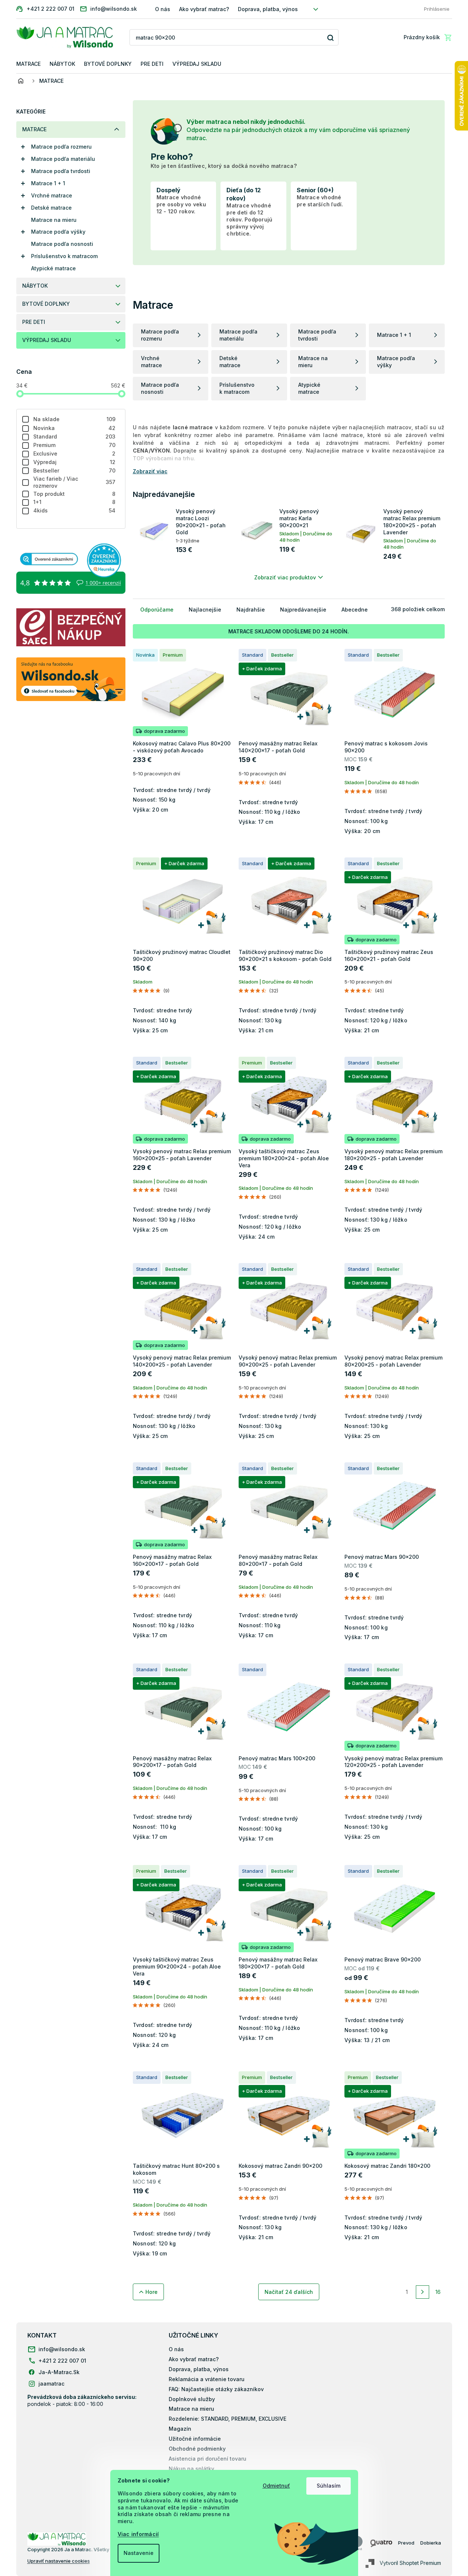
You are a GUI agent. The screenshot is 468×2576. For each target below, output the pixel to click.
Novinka (75, 428)
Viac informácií (138, 2534)
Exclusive (75, 453)
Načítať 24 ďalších (289, 2292)
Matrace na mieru (54, 220)
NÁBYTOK (35, 286)
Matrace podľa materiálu (63, 159)
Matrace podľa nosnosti (62, 244)
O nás (163, 9)
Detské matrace (51, 208)
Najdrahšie (251, 610)
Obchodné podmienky (197, 2449)
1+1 (75, 502)
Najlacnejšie (205, 610)
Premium (75, 445)
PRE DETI (34, 322)
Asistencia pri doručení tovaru (208, 2459)
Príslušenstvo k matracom (64, 256)
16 (438, 2292)
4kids (75, 510)
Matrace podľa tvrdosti (61, 171)
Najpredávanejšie (303, 610)
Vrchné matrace (52, 195)
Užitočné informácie (195, 2439)
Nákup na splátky (191, 2469)
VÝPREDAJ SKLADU (47, 340)
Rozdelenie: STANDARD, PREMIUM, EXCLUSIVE (228, 2419)
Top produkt (75, 494)
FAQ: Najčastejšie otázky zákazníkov (216, 2389)
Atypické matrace (53, 268)
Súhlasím (329, 2486)
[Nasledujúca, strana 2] (422, 2292)
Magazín (180, 2429)
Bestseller (75, 470)
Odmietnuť (276, 2486)
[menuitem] (28, 64)
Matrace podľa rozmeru (61, 147)
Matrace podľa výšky (58, 232)
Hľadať (330, 38)
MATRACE (34, 129)
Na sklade (75, 419)
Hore (151, 2292)
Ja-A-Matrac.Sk (59, 2372)
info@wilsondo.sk (62, 2349)
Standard (75, 436)
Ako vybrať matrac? (204, 9)
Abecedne (355, 610)
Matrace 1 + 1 (48, 183)
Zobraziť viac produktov (285, 577)
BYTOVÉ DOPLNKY (46, 304)
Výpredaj (75, 462)
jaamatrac (51, 2384)
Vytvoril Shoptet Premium (410, 2563)
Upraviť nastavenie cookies (59, 2561)
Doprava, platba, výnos (268, 9)
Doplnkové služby (192, 2399)
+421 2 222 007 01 (62, 2361)
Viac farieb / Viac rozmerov (75, 482)
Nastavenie (139, 2553)
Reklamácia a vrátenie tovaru (207, 2379)
